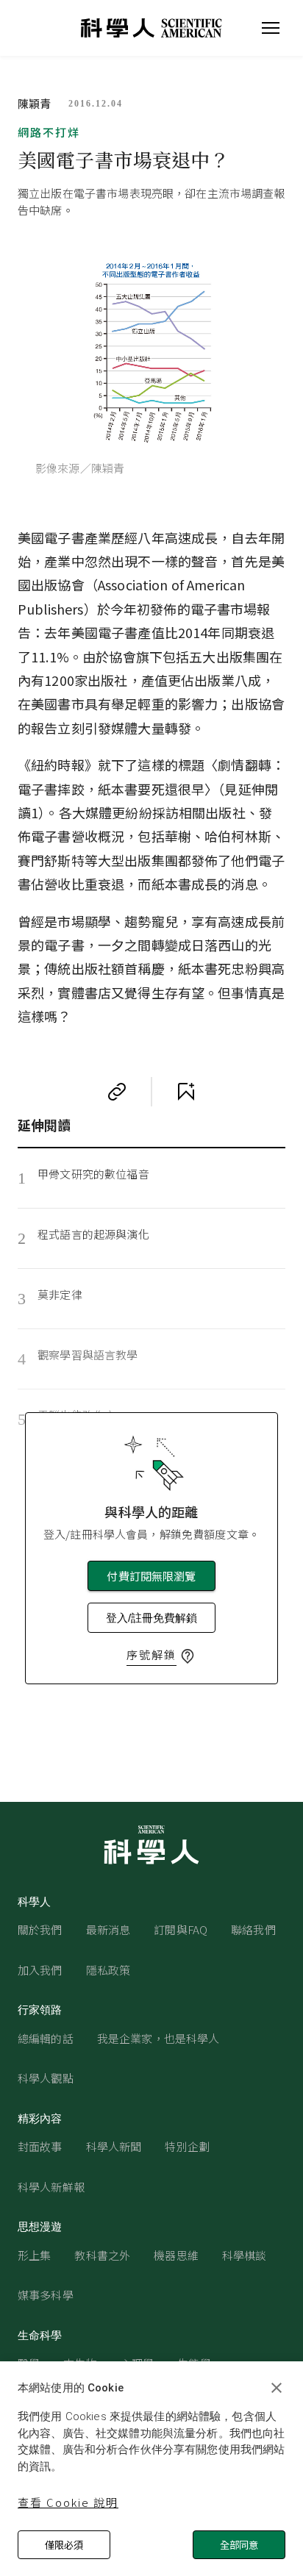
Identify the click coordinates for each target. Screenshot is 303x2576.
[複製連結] (117, 1092)
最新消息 (108, 1929)
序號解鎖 (151, 1654)
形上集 (34, 2255)
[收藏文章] (186, 1092)
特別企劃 (187, 2146)
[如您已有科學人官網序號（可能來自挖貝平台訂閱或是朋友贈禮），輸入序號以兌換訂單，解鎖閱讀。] (188, 1656)
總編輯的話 (46, 2038)
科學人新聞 (114, 2146)
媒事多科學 (46, 2295)
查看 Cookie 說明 (68, 2502)
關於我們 (40, 1929)
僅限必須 (64, 2545)
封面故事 (40, 2146)
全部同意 (239, 2545)
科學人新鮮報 (51, 2187)
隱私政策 (108, 1970)
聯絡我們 (253, 1929)
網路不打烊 (49, 132)
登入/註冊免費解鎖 (151, 1618)
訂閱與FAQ (181, 1929)
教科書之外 (102, 2255)
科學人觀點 (46, 2078)
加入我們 (40, 1970)
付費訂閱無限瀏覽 (151, 1576)
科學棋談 (245, 2255)
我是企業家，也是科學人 (158, 2038)
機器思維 (176, 2255)
